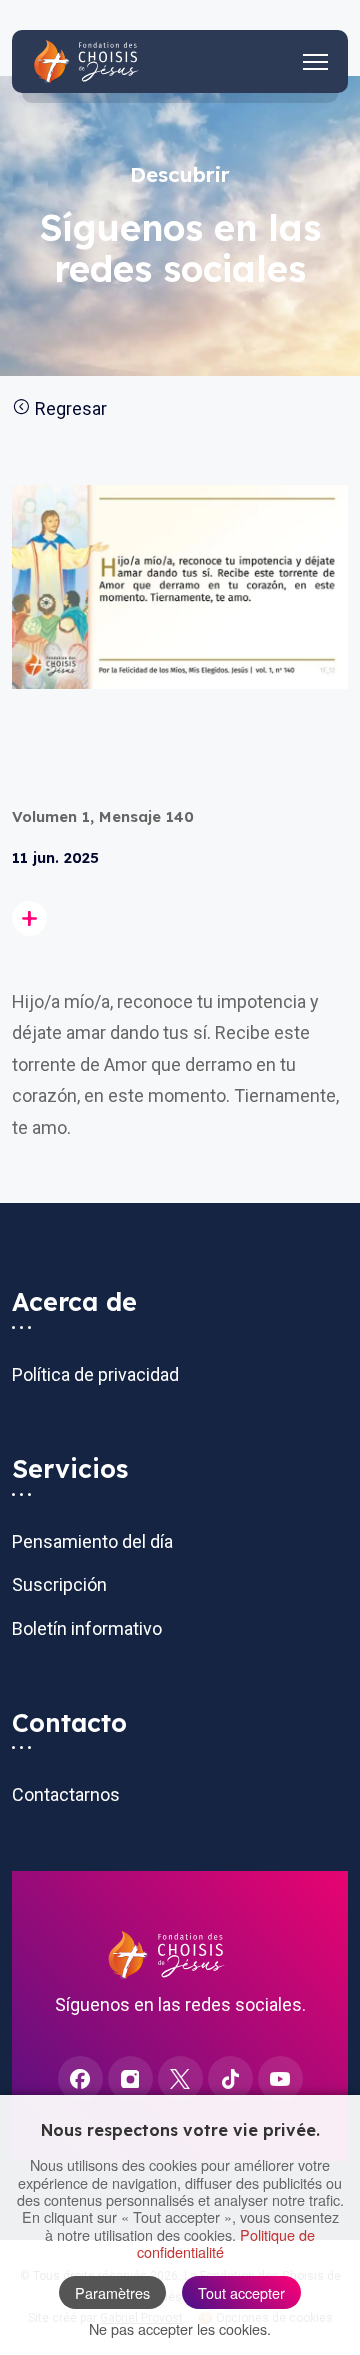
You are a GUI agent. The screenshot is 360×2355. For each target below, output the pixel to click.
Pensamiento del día (92, 1541)
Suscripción (59, 1584)
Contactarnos (66, 1794)
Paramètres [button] (112, 2292)
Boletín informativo (87, 1628)
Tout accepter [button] (241, 2292)
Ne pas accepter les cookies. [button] (180, 2328)
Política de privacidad (95, 1374)
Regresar (69, 408)
